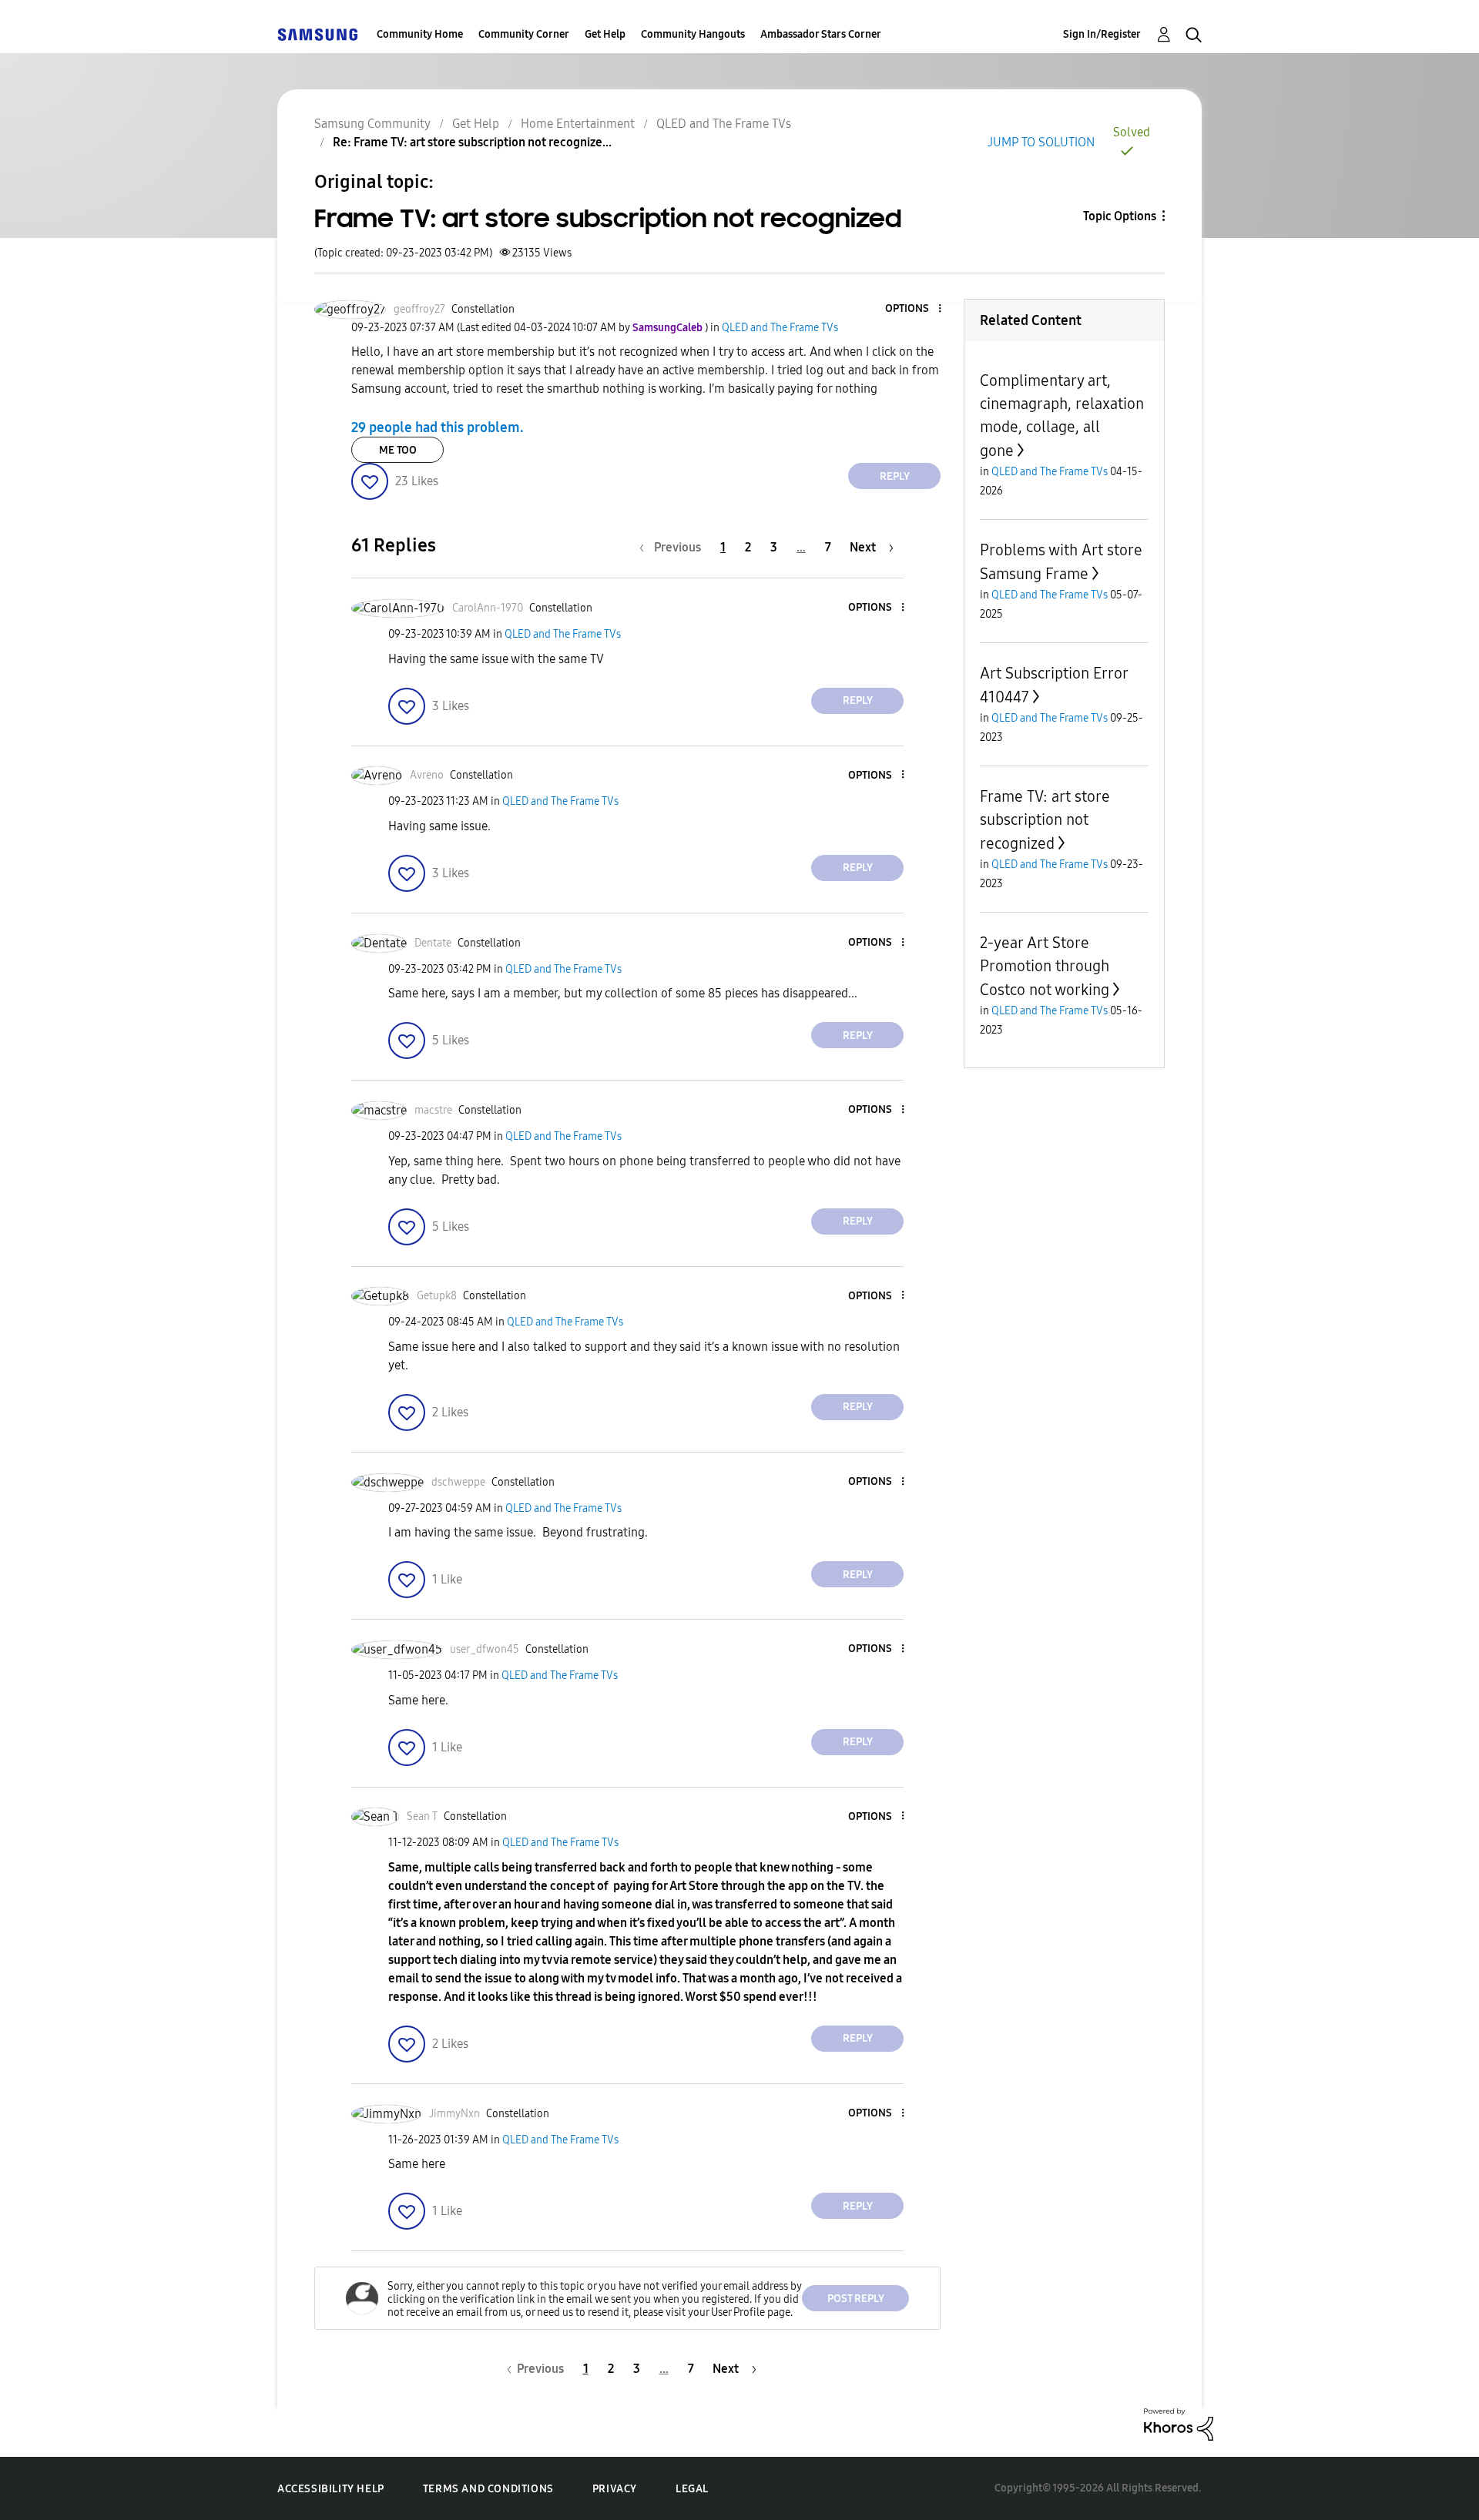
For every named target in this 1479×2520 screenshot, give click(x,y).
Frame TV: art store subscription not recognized (1045, 820)
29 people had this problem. (438, 427)
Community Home (420, 34)
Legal (692, 2489)
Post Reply (856, 2299)
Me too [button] (398, 450)
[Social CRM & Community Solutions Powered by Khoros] (1179, 2423)
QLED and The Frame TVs (724, 124)
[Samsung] (317, 34)
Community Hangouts (693, 34)
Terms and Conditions (488, 2489)
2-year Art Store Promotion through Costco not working (1045, 966)
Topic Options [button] (1120, 216)
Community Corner (524, 34)
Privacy (615, 2489)
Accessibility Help (331, 2489)
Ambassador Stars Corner (821, 34)
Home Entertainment (578, 124)
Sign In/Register (1102, 34)
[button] (914, 309)
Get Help (605, 34)
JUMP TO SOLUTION (1041, 142)
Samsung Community (372, 124)
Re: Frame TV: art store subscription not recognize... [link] (472, 142)
